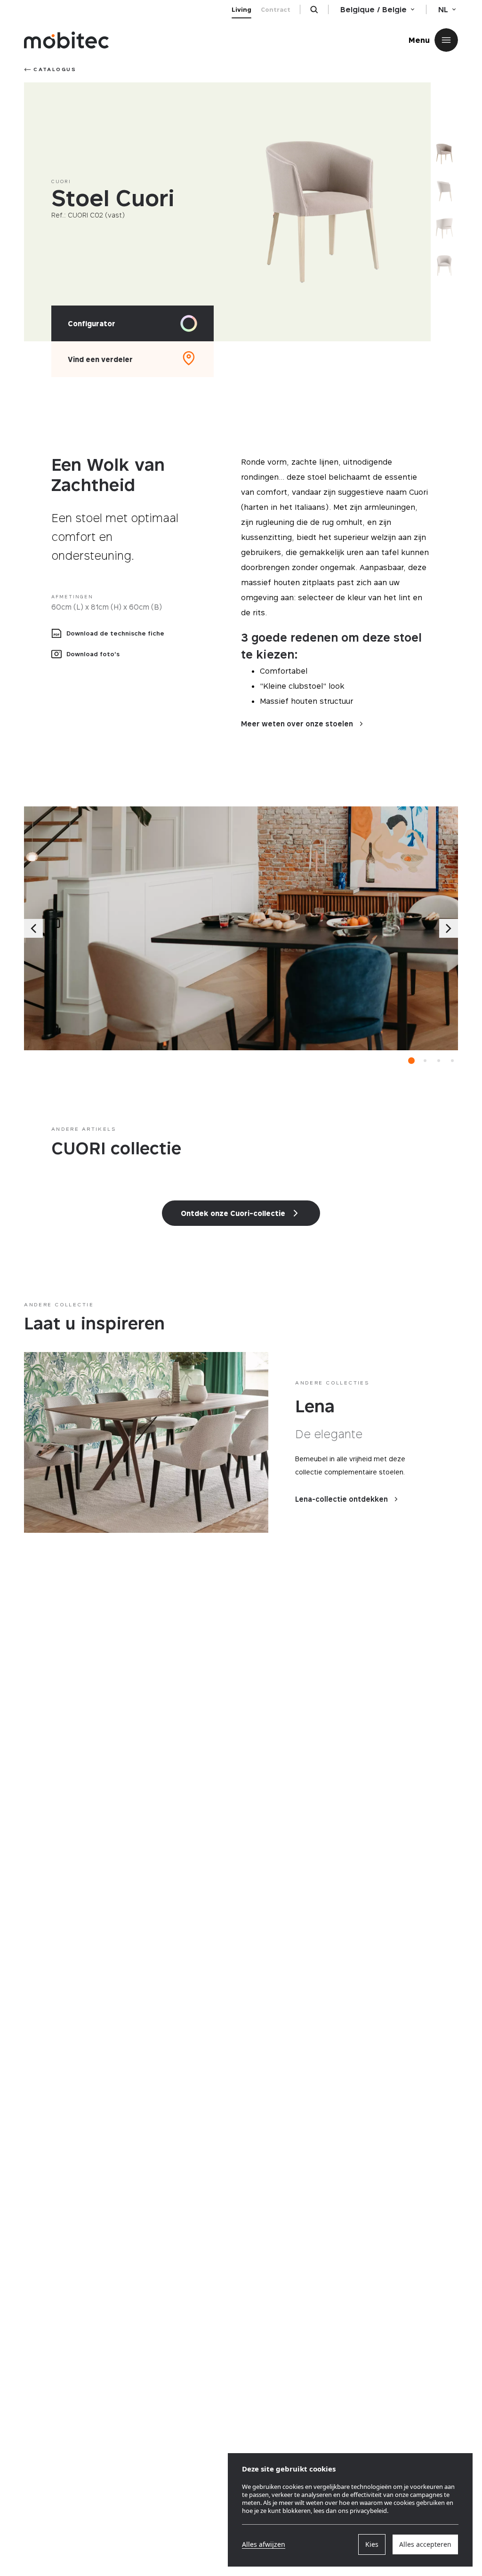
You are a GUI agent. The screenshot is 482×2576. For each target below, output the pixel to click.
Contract (276, 9)
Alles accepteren (425, 2544)
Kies (372, 2544)
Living (241, 9)
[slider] (322, 212)
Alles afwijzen (264, 2544)
